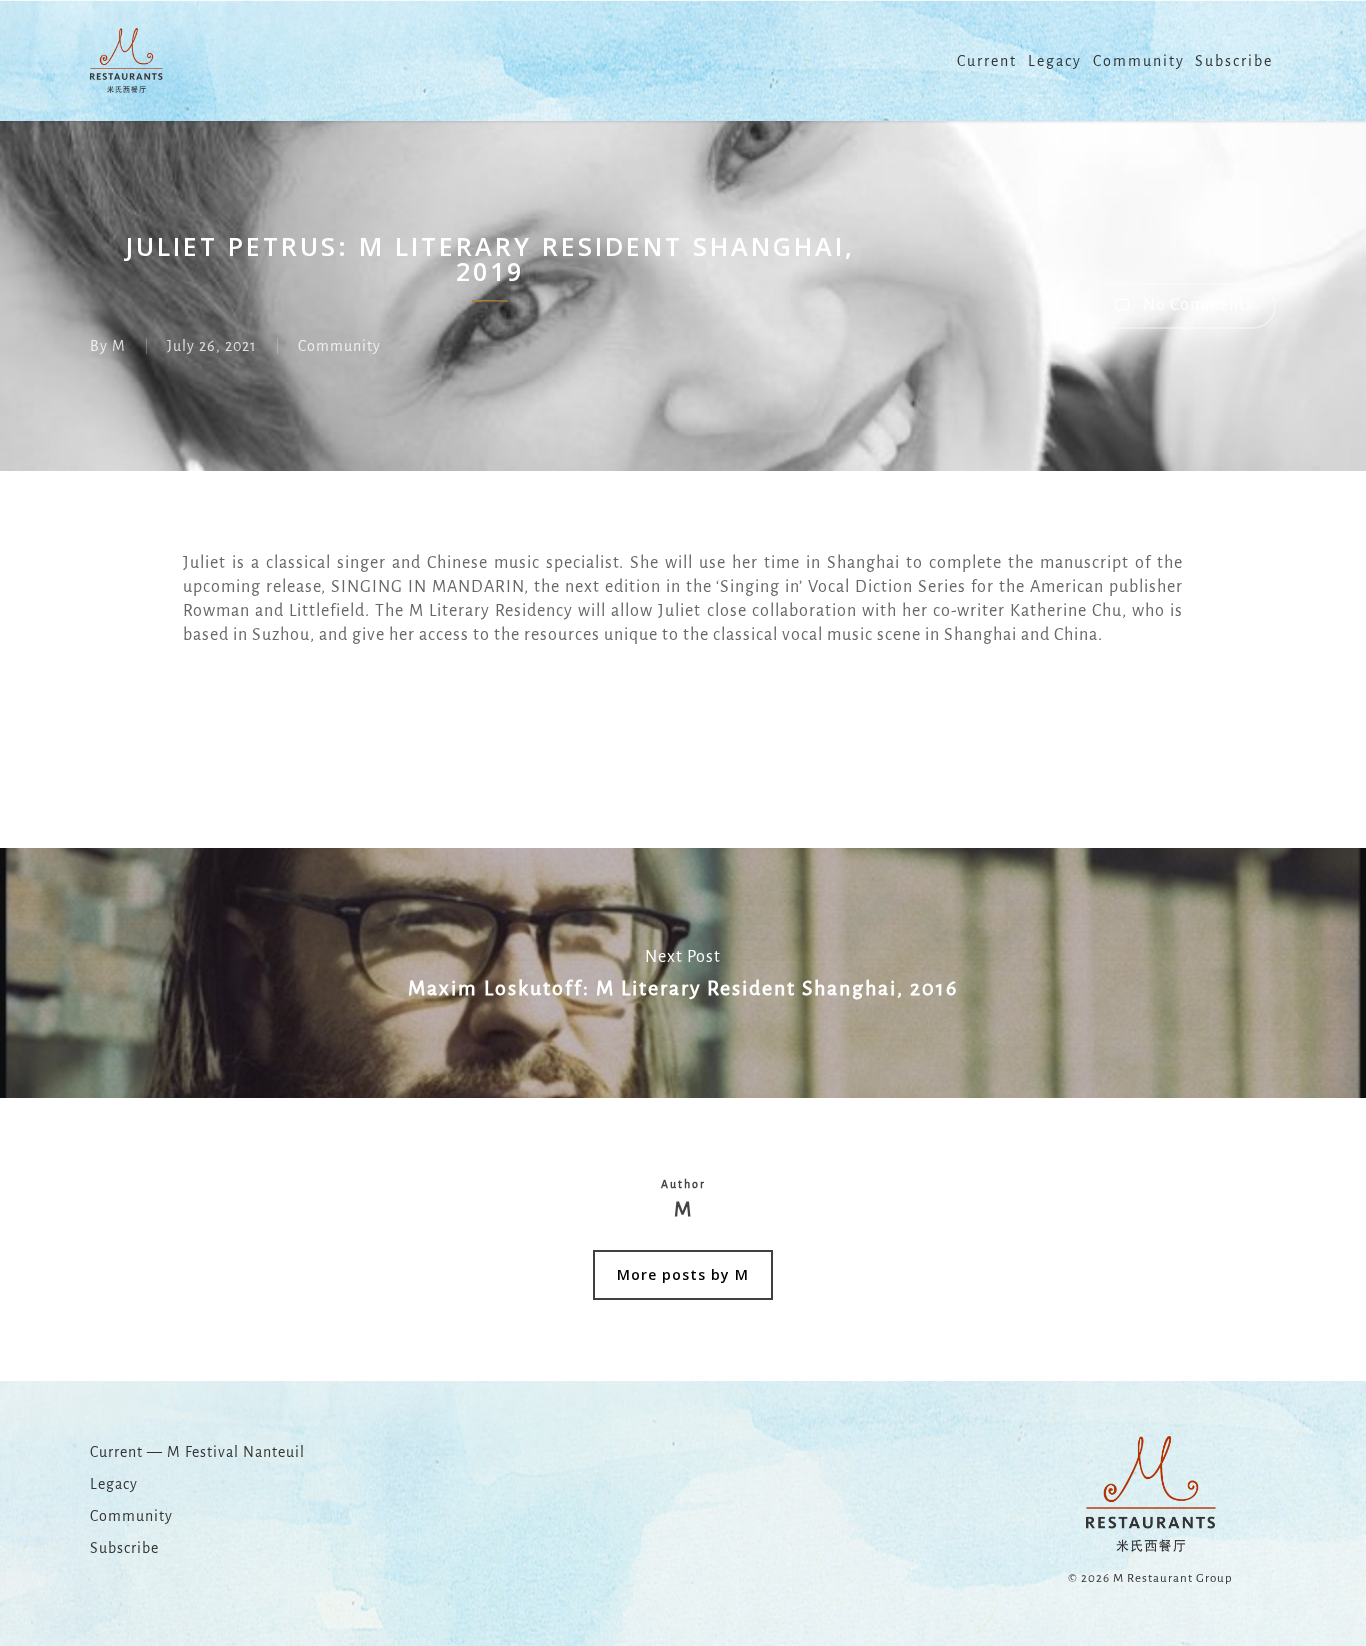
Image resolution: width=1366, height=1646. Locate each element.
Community (339, 346)
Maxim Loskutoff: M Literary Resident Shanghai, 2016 (683, 973)
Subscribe (124, 1548)
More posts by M (683, 1274)
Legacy (114, 1484)
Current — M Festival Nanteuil (197, 1452)
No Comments (1196, 305)
